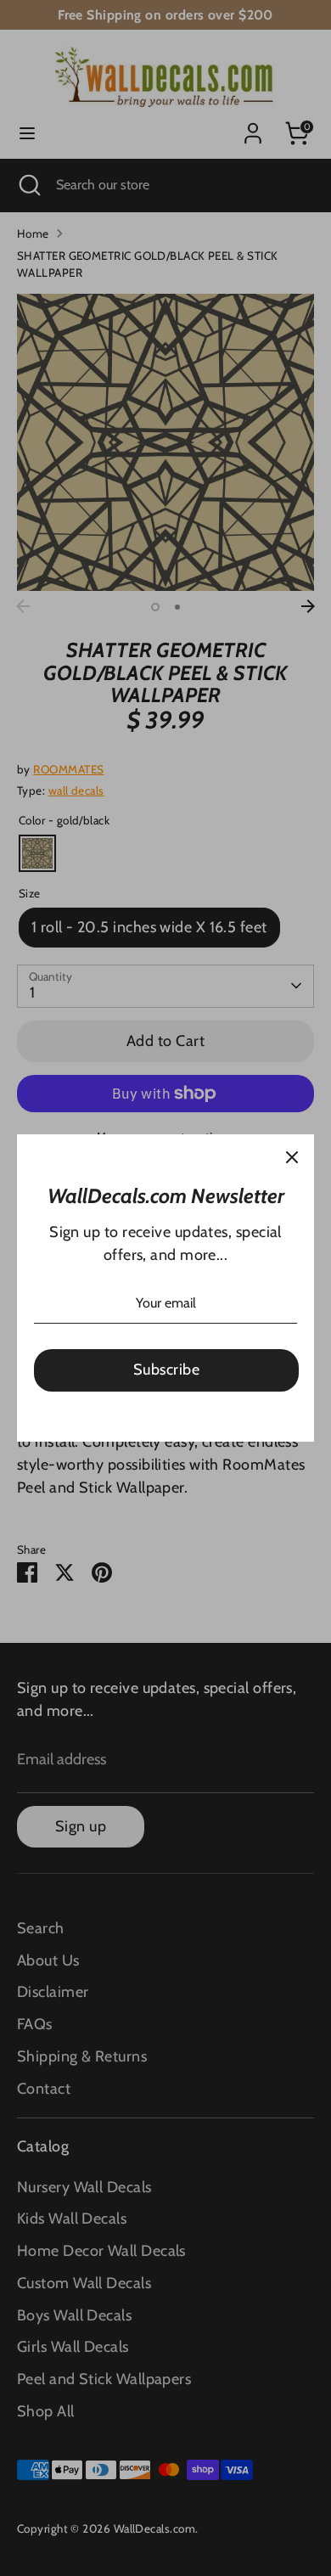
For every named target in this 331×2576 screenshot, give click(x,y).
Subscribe (166, 1370)
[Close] (292, 1156)
